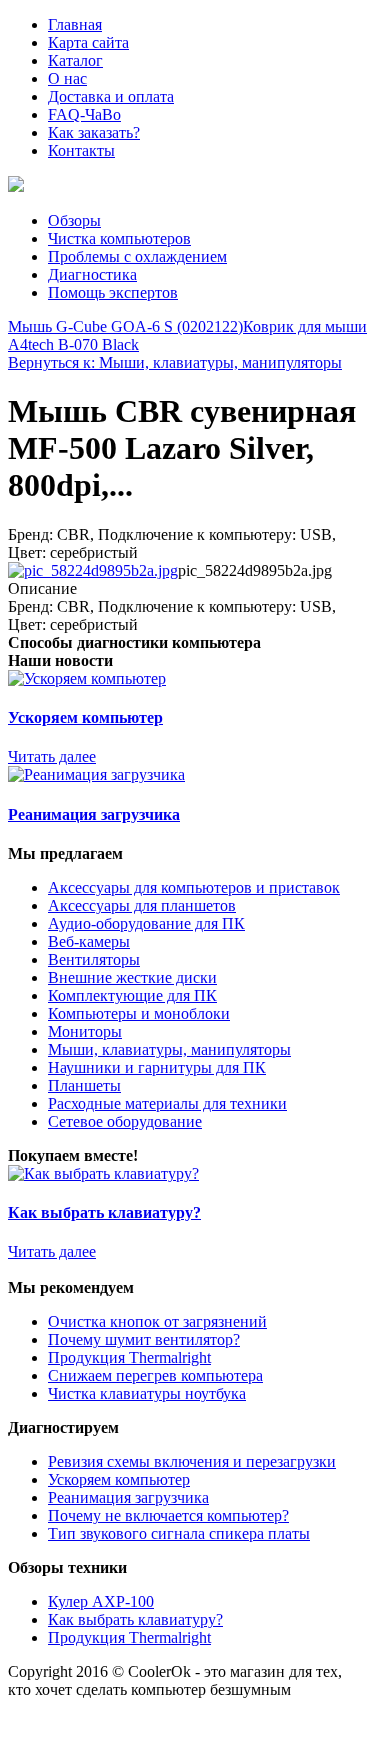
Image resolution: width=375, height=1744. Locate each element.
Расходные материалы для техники (167, 1103)
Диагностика (92, 274)
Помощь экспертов (113, 292)
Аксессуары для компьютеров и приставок (194, 887)
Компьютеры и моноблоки (139, 1013)
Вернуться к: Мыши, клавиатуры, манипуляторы (175, 362)
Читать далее (52, 756)
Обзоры (74, 220)
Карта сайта (88, 42)
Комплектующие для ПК (132, 995)
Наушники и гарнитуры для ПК (157, 1067)
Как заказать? (94, 132)
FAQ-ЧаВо (84, 114)
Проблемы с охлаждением (137, 256)
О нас (67, 78)
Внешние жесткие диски (132, 977)
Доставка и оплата (111, 96)
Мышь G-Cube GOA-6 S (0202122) (125, 326)
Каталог (75, 60)
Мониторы (85, 1031)
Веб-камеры (89, 941)
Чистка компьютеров (119, 238)
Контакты (81, 150)
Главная (75, 24)
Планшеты (84, 1085)
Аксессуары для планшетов (142, 905)
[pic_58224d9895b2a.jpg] (93, 570)
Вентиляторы (94, 959)
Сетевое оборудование (125, 1121)
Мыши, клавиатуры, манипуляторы (169, 1049)
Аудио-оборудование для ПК (146, 923)
